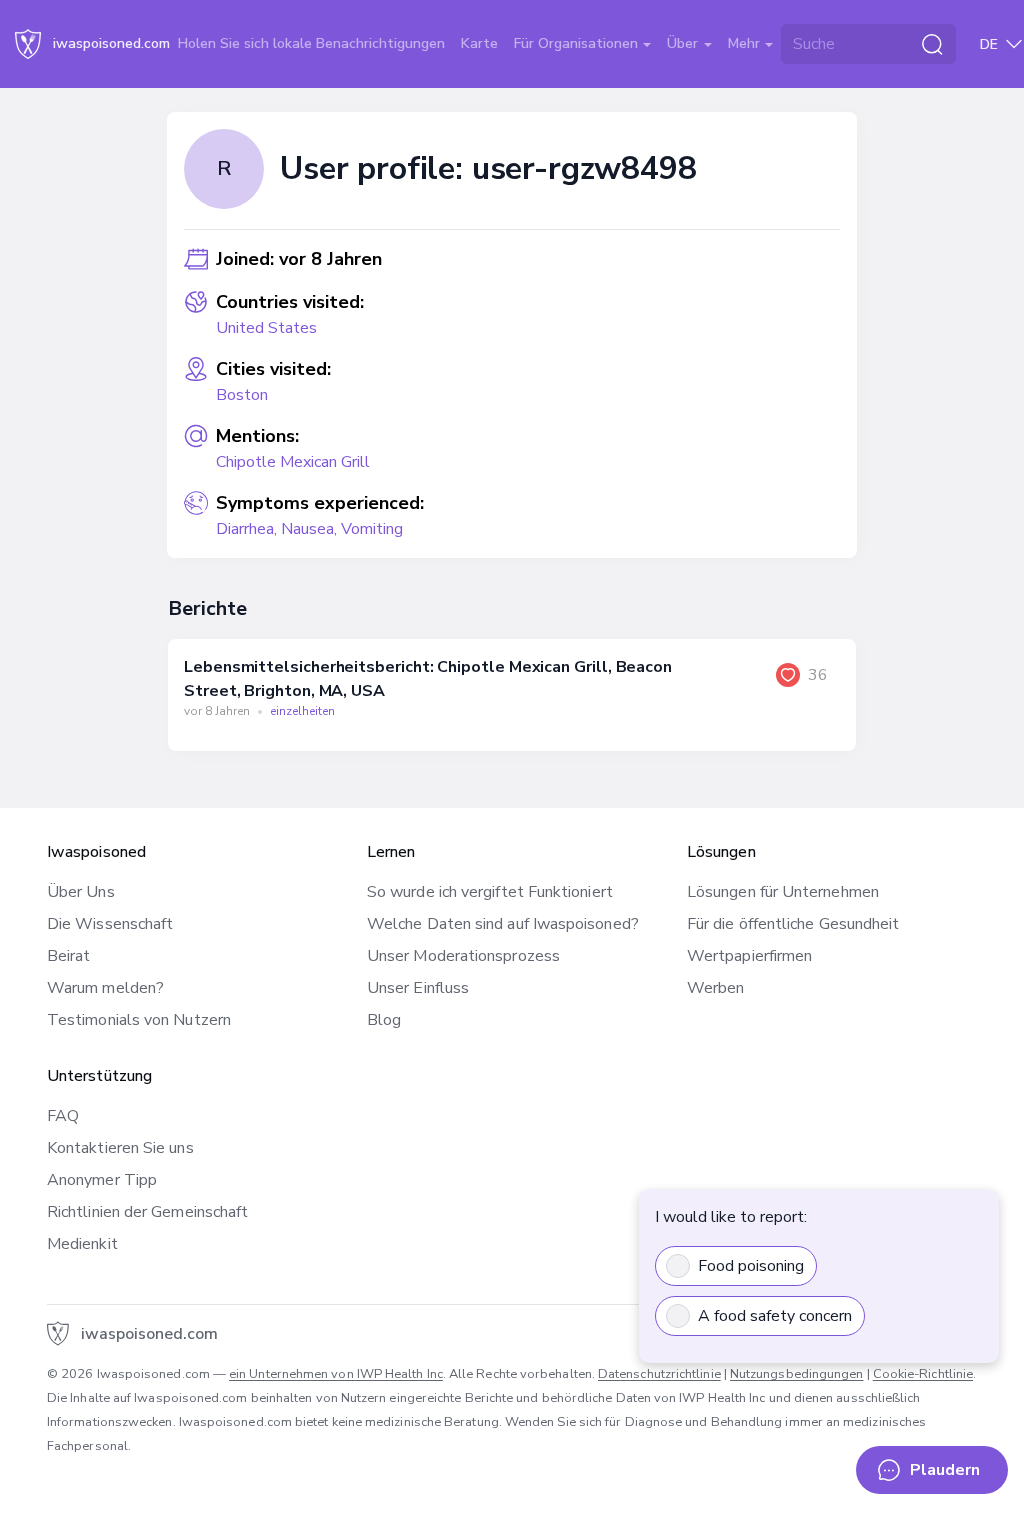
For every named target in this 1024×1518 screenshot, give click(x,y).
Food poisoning (751, 1266)
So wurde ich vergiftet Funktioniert (490, 892)
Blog (384, 1020)
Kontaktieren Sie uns (120, 1148)
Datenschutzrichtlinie (659, 1374)
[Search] (932, 44)
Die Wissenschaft (110, 924)
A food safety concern (775, 1316)
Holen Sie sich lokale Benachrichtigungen (311, 43)
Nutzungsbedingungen (797, 1374)
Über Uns (81, 892)
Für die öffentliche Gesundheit (793, 924)
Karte (479, 43)
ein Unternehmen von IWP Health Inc (336, 1374)
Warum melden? (105, 988)
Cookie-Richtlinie (923, 1374)
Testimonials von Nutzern (139, 1020)
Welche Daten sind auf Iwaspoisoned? (503, 924)
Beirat (68, 956)
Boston (242, 395)
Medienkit (82, 1244)
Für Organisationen (578, 43)
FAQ (63, 1116)
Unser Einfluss (418, 988)
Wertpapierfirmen (749, 956)
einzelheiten (302, 711)
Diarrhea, (248, 529)
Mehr (746, 43)
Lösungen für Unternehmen (783, 892)
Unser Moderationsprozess (463, 956)
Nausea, (311, 529)
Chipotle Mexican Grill (293, 462)
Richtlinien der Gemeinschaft (147, 1212)
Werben (715, 988)
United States (266, 328)
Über (684, 43)
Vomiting (372, 529)
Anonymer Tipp (102, 1180)
